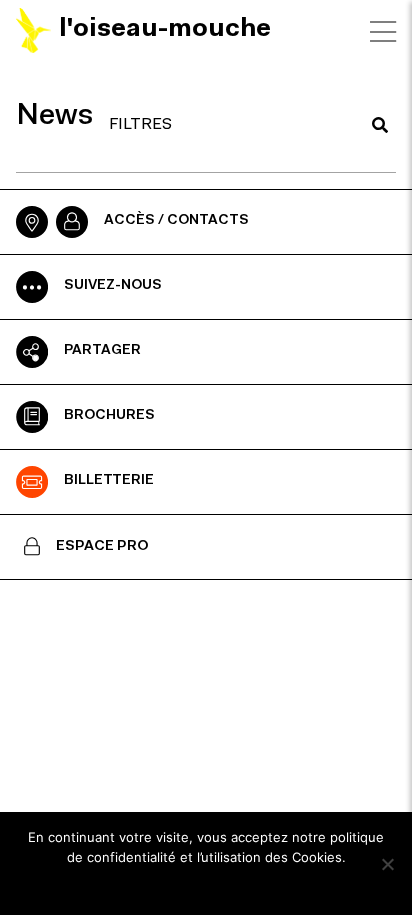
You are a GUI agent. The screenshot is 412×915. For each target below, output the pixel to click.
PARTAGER (102, 351)
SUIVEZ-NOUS (113, 286)
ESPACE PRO (102, 546)
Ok (206, 884)
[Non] (387, 864)
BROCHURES (109, 416)
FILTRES (140, 125)
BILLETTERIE (109, 481)
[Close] (383, 32)
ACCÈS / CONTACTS (176, 221)
